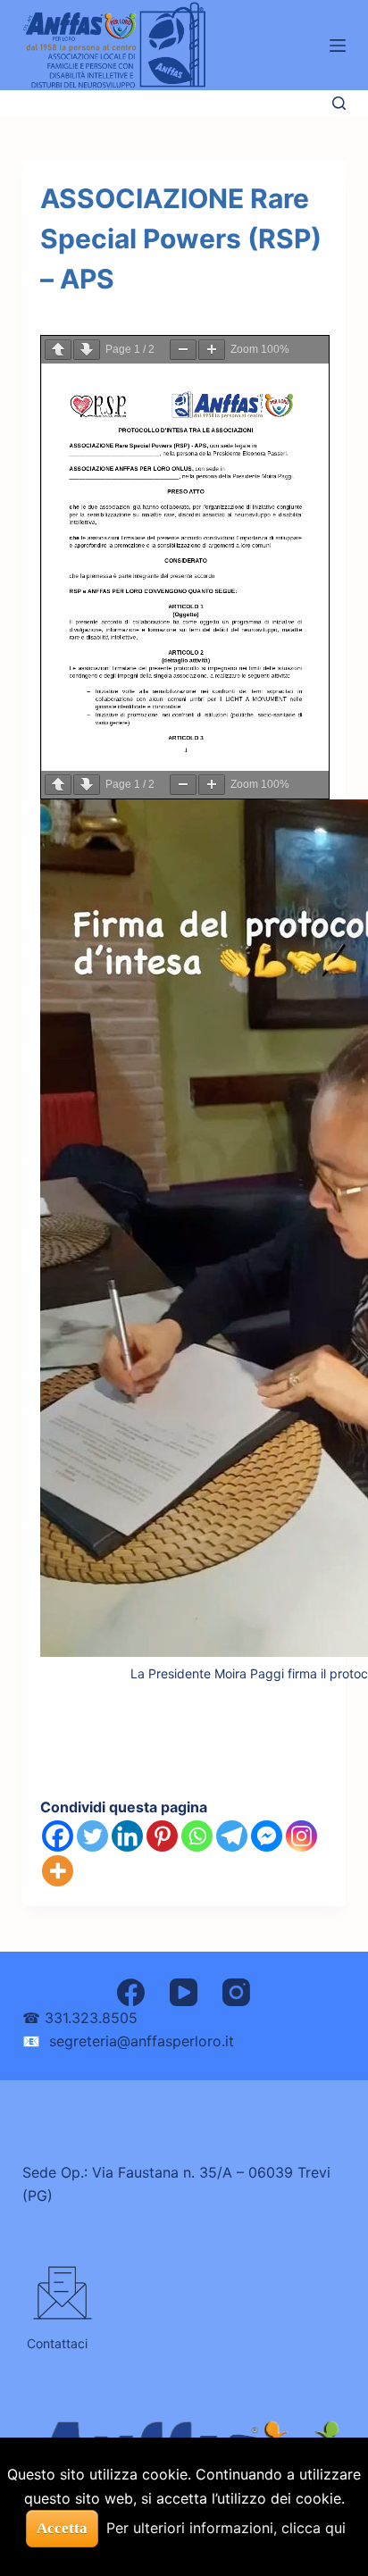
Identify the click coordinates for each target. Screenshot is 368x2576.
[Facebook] (58, 1836)
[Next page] (87, 350)
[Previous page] (58, 350)
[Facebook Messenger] (267, 1836)
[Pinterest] (162, 1836)
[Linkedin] (127, 1836)
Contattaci (57, 2343)
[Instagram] (301, 1836)
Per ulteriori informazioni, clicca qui (226, 2528)
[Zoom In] (212, 350)
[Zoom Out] (183, 350)
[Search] (339, 103)
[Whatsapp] (197, 1836)
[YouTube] (184, 1992)
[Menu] (338, 46)
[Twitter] (92, 1836)
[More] (58, 1871)
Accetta (62, 2528)
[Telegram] (232, 1836)
